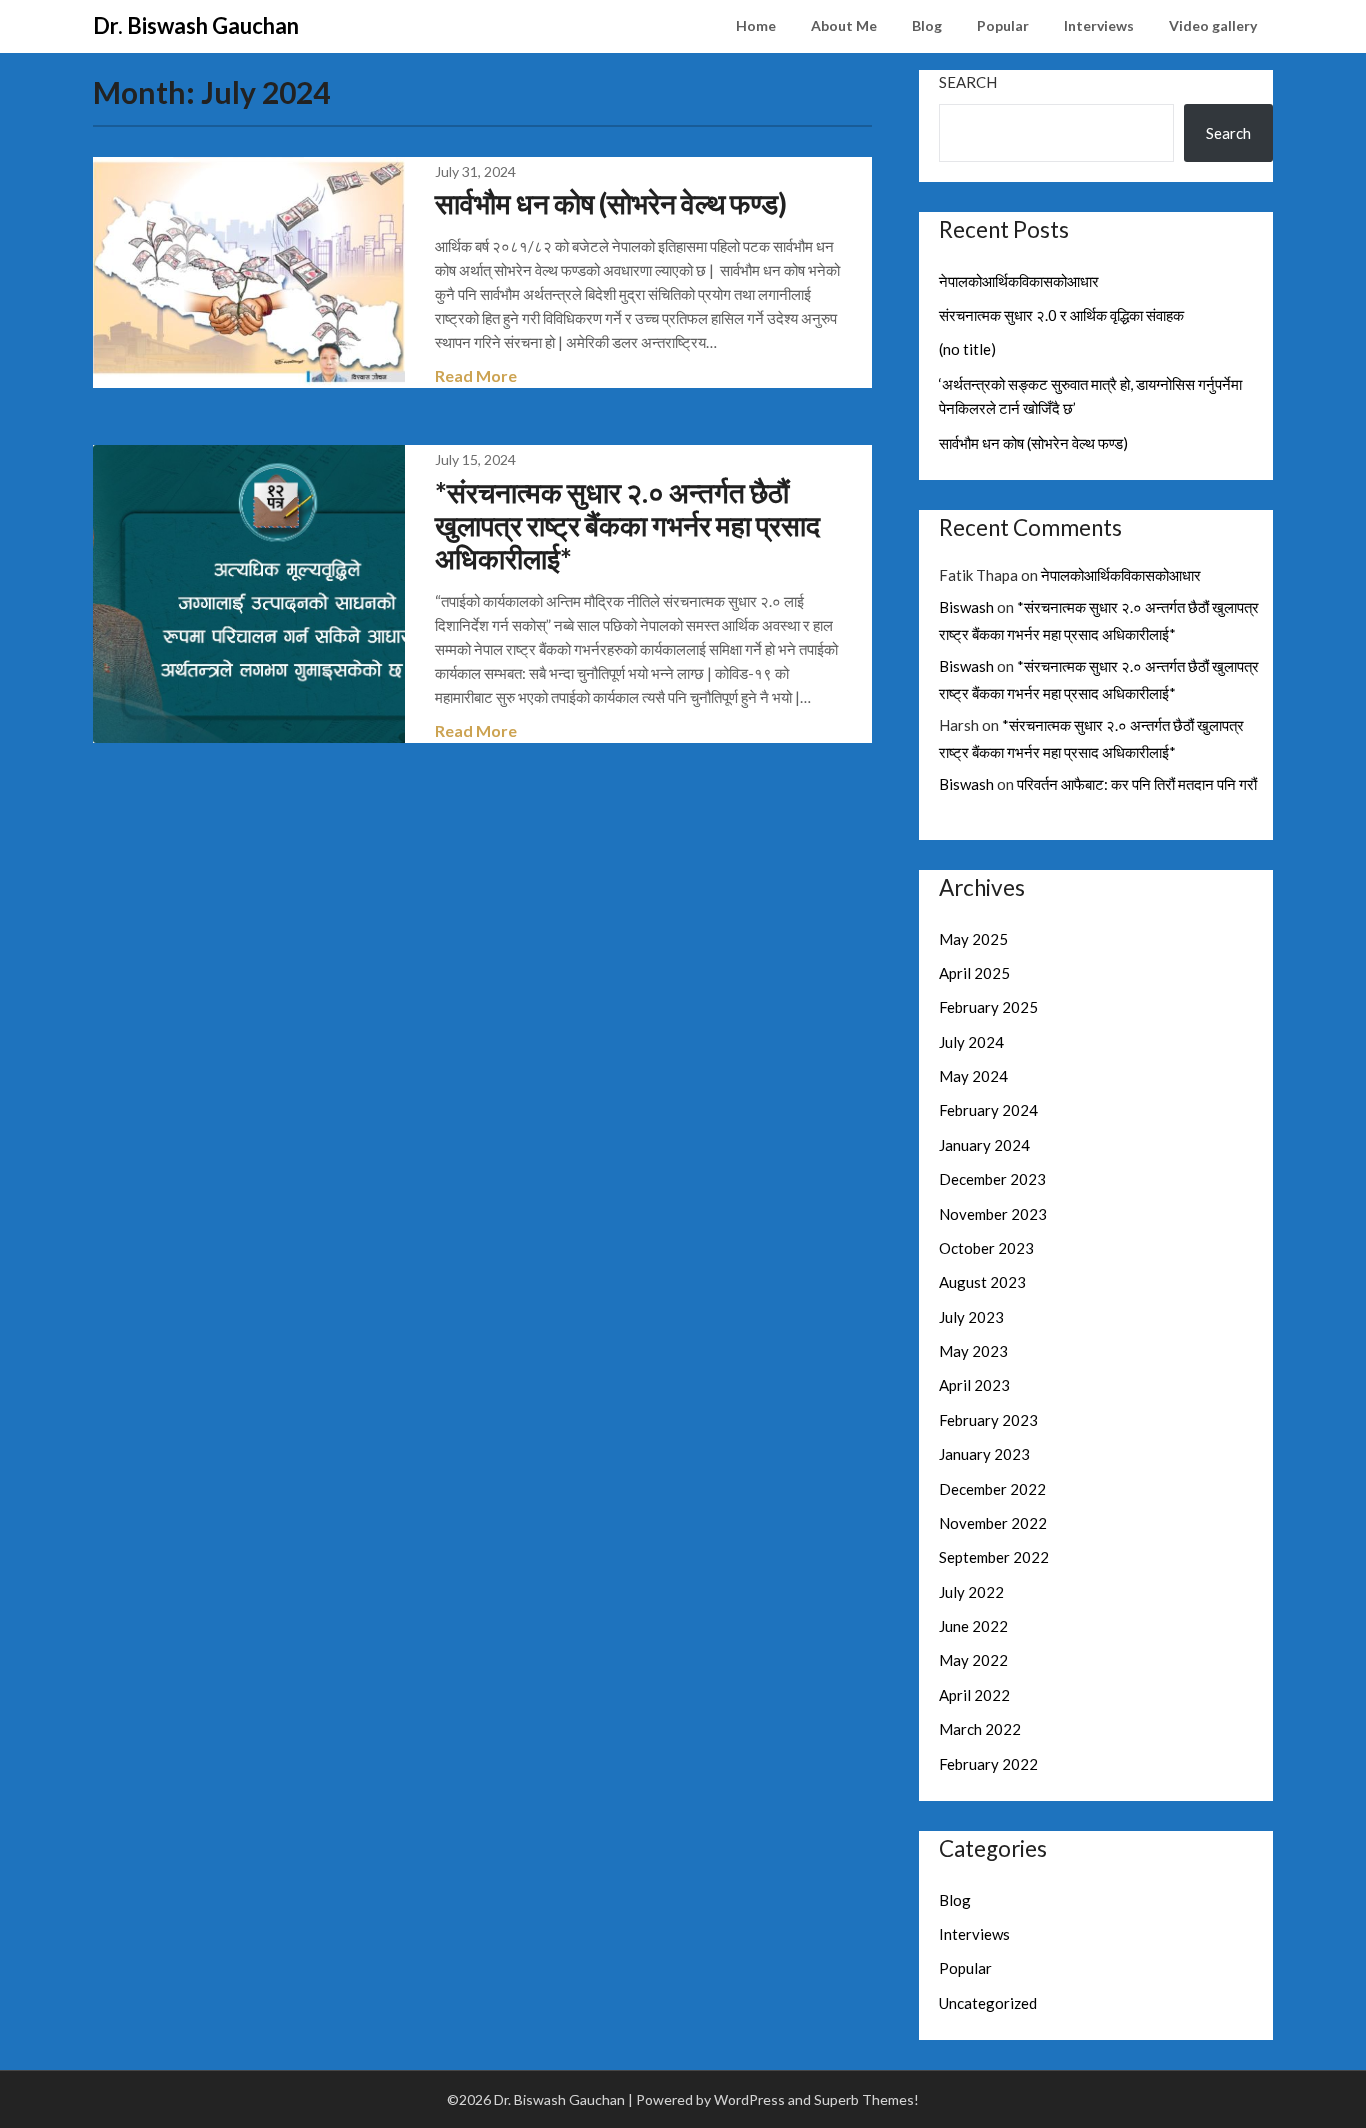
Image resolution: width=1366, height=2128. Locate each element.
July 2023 (971, 1317)
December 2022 (992, 1489)
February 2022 (988, 1764)
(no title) (967, 349)
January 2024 (984, 1145)
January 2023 (984, 1454)
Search (968, 82)
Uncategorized (988, 2003)
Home (756, 25)
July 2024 (971, 1042)
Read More (476, 375)
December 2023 (992, 1179)
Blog (927, 25)
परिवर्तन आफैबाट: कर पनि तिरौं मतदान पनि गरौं (1137, 784)
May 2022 (973, 1660)
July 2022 (971, 1592)
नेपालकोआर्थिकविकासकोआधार (1019, 281)
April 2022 (974, 1695)
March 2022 (980, 1729)
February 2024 (988, 1110)
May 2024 (973, 1076)
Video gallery (1213, 25)
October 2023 (986, 1248)
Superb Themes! (866, 2099)
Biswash (966, 607)
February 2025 (988, 1007)
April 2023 (974, 1385)
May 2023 (973, 1351)
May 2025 (973, 939)
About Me (844, 25)
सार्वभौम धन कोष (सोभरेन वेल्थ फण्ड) (611, 203)
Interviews (1099, 25)
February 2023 (988, 1420)
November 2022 (993, 1523)
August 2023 (982, 1282)
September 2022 (994, 1557)
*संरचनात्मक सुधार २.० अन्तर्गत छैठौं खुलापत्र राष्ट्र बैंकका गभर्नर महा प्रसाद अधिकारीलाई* (627, 525)
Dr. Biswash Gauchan (196, 25)
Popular (1003, 25)
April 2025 (974, 973)
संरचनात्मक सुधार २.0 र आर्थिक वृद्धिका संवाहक (1061, 315)
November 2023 (993, 1214)
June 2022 (973, 1626)
